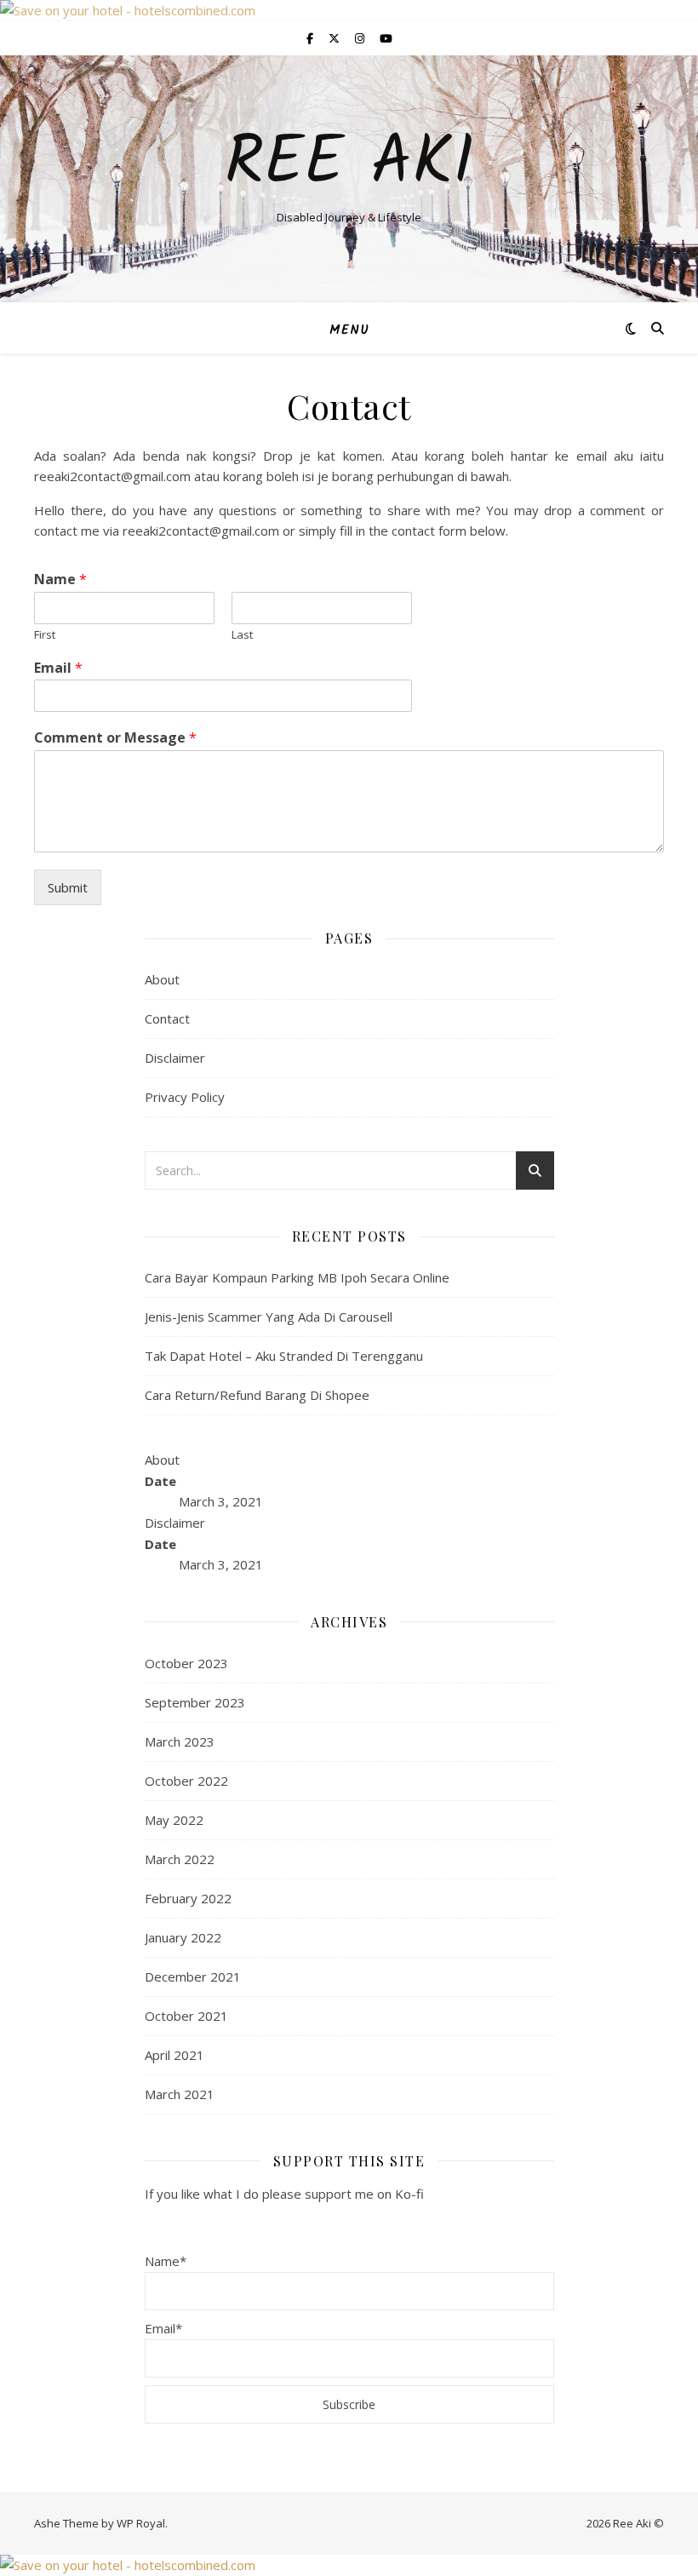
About (162, 979)
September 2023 (195, 1702)
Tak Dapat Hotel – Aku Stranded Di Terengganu (284, 1356)
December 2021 (193, 1976)
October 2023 (186, 1663)
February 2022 (188, 1898)
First (45, 635)
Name (60, 579)
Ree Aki (349, 164)
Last (242, 635)
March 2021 (180, 2094)
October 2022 (186, 1781)
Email (58, 668)
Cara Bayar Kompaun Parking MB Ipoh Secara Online (297, 1277)
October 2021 (186, 2016)
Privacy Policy (185, 1097)
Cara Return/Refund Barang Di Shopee (257, 1395)
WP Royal (141, 2523)
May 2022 (174, 1820)
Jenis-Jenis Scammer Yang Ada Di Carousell (269, 1317)
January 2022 (183, 1937)
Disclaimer (175, 1058)
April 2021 (174, 2055)
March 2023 (180, 1741)
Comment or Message (115, 738)
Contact (167, 1018)
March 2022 (180, 1859)
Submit (68, 887)
